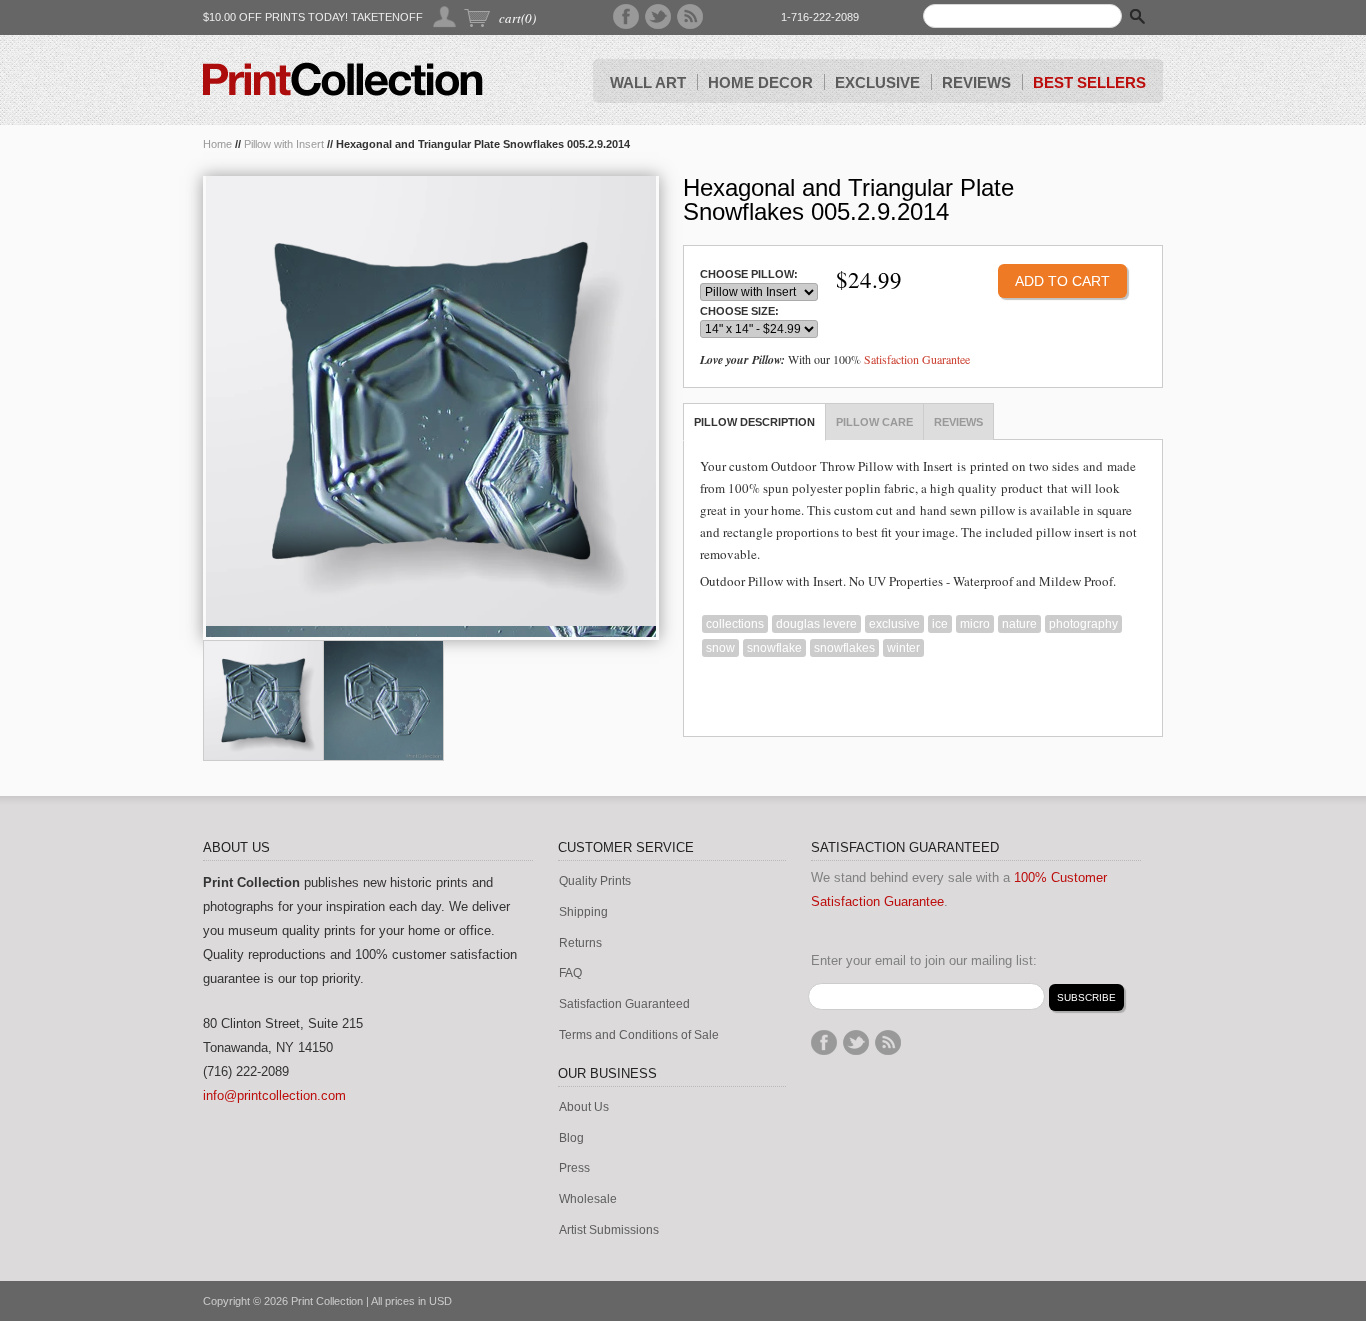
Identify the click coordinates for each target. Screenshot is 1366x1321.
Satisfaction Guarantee (917, 359)
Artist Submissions (609, 1230)
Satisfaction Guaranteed (624, 1004)
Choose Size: (739, 311)
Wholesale (588, 1199)
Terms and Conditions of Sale (639, 1035)
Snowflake (774, 648)
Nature (1019, 624)
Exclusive (894, 624)
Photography (1083, 624)
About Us (584, 1107)
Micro (975, 624)
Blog (571, 1138)
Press (574, 1168)
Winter (903, 648)
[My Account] (445, 16)
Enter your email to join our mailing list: (924, 960)
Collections (735, 624)
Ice (940, 624)
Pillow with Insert (284, 144)
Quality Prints (595, 881)
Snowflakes (844, 648)
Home (217, 144)
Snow (720, 648)
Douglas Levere (816, 624)
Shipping (583, 912)
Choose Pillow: (749, 274)
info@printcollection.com (274, 1095)
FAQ (570, 973)
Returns (580, 943)
